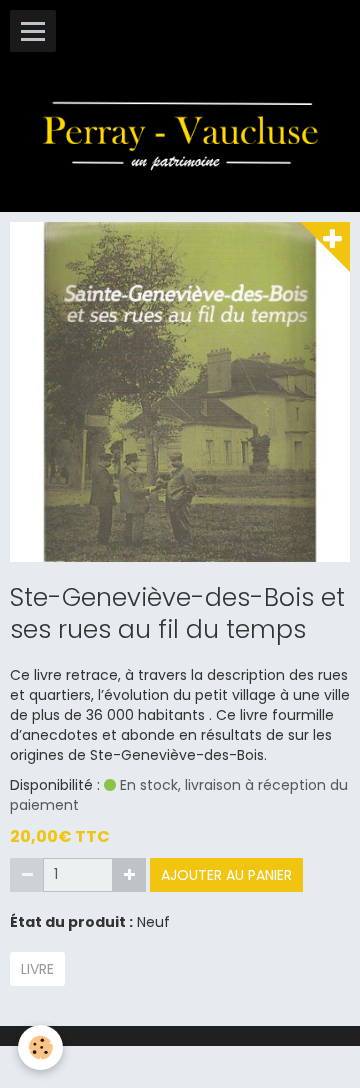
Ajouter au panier (226, 875)
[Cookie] (40, 1047)
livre (37, 969)
